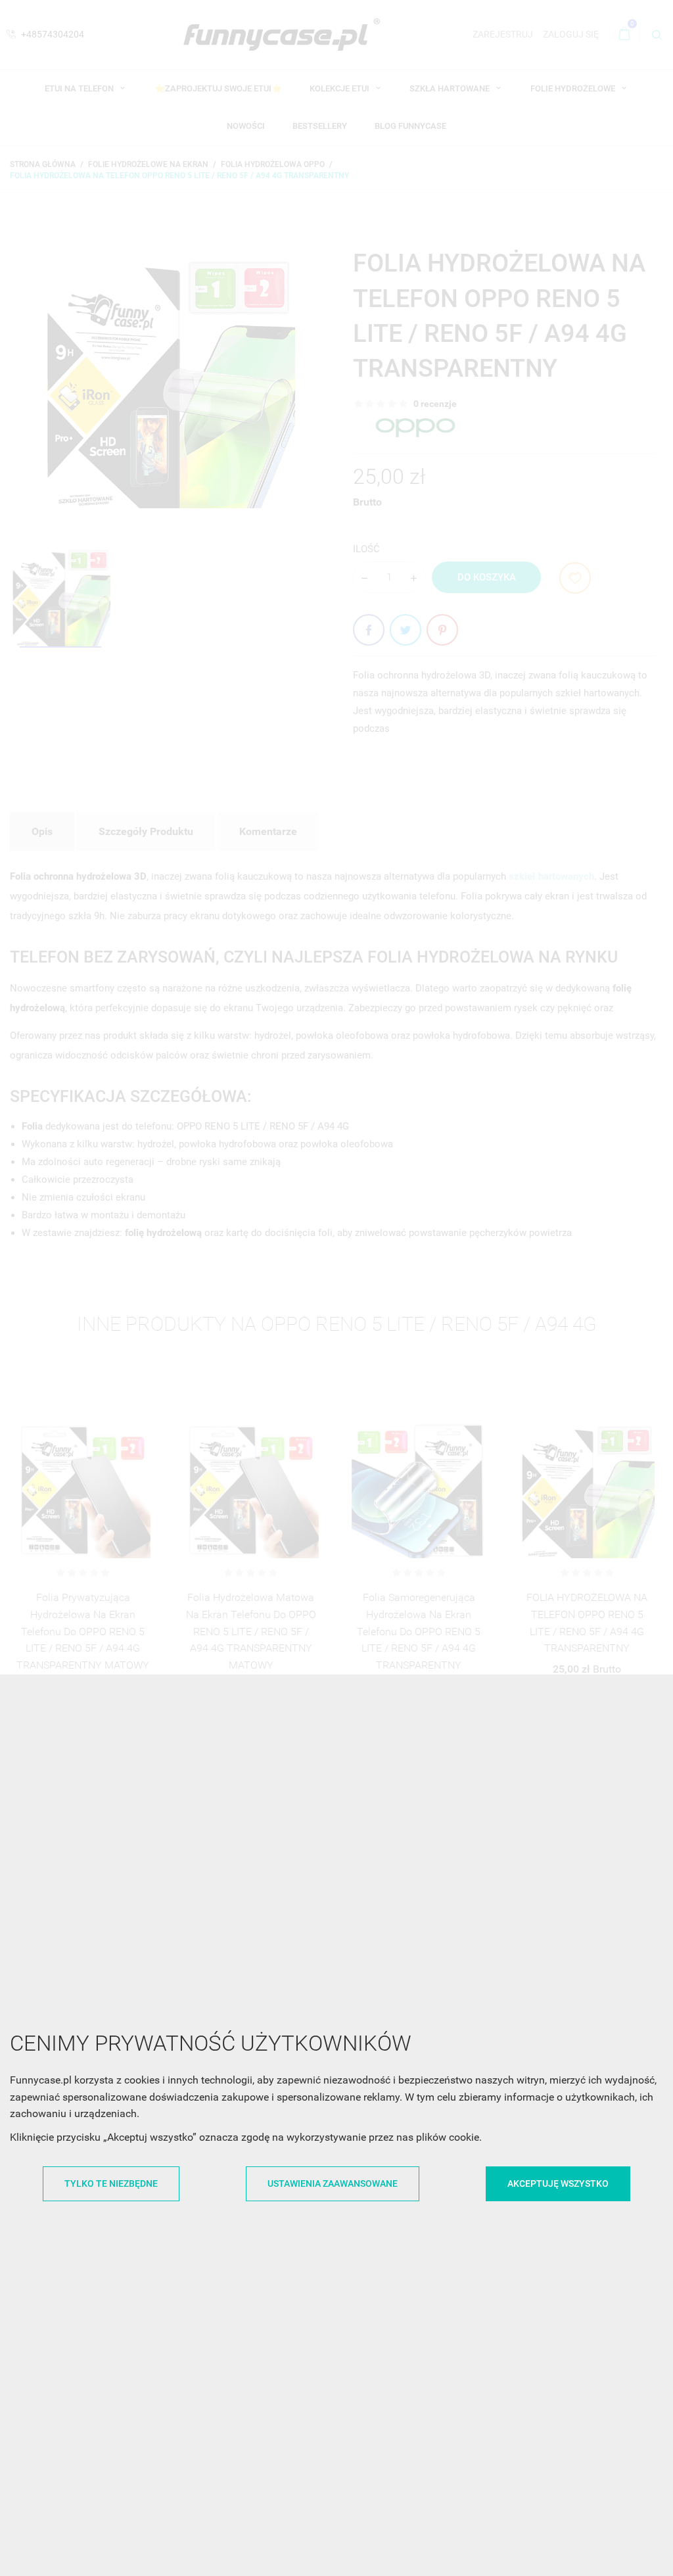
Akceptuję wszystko (558, 2183)
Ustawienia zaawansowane (333, 2183)
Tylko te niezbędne (111, 2183)
